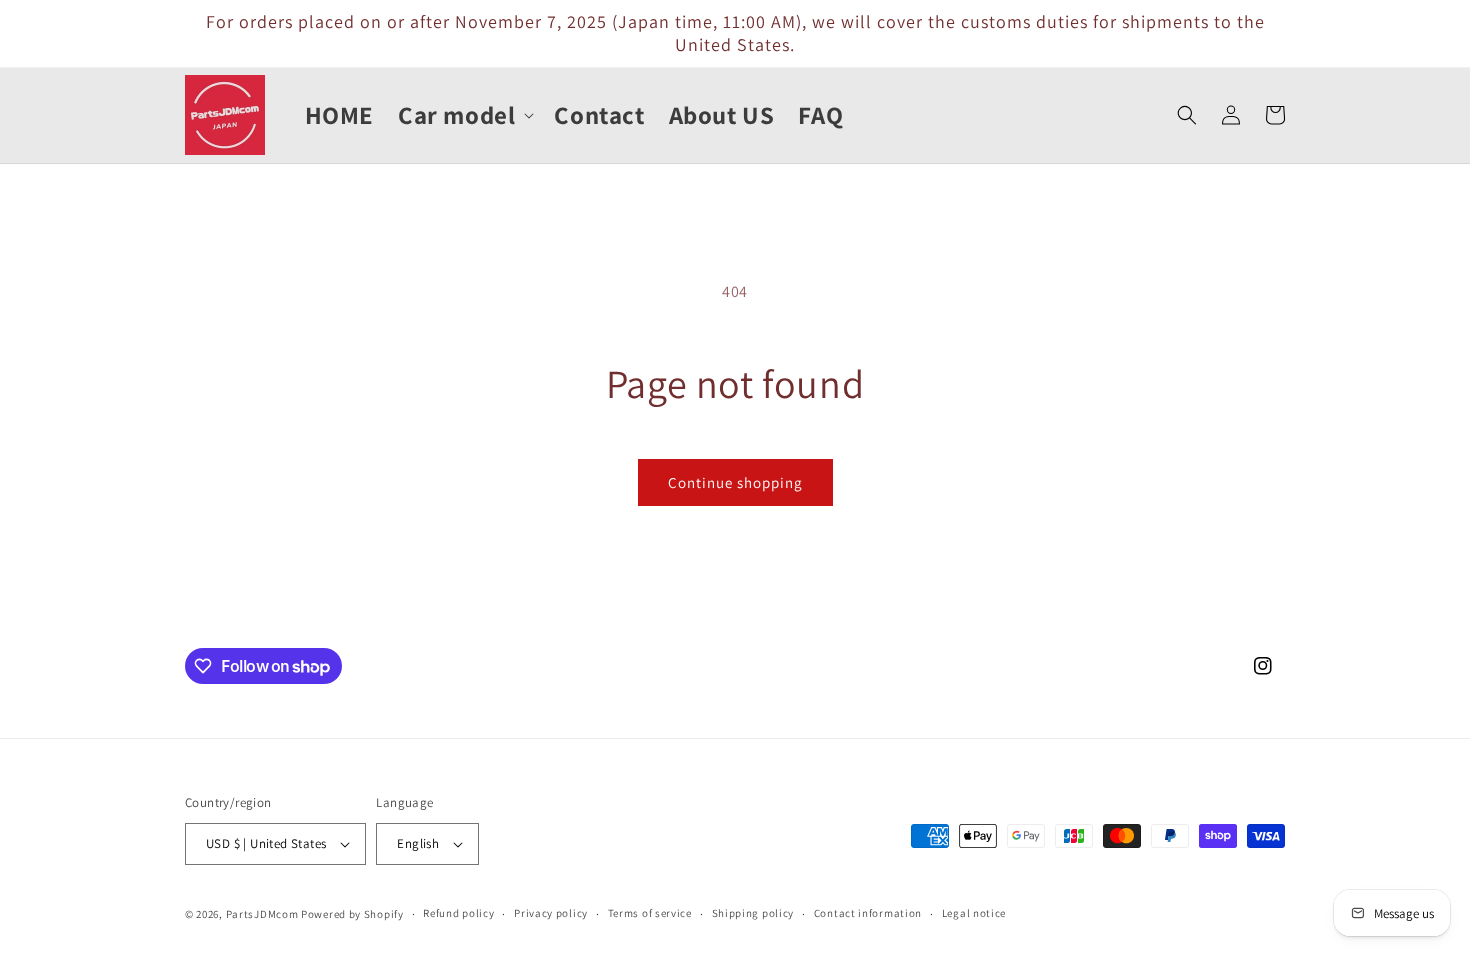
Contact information (868, 913)
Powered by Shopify (352, 914)
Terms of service (650, 913)
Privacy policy (551, 913)
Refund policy (458, 913)
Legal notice (974, 913)
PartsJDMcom (262, 914)
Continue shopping (735, 482)
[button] (464, 115)
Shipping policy (753, 913)
